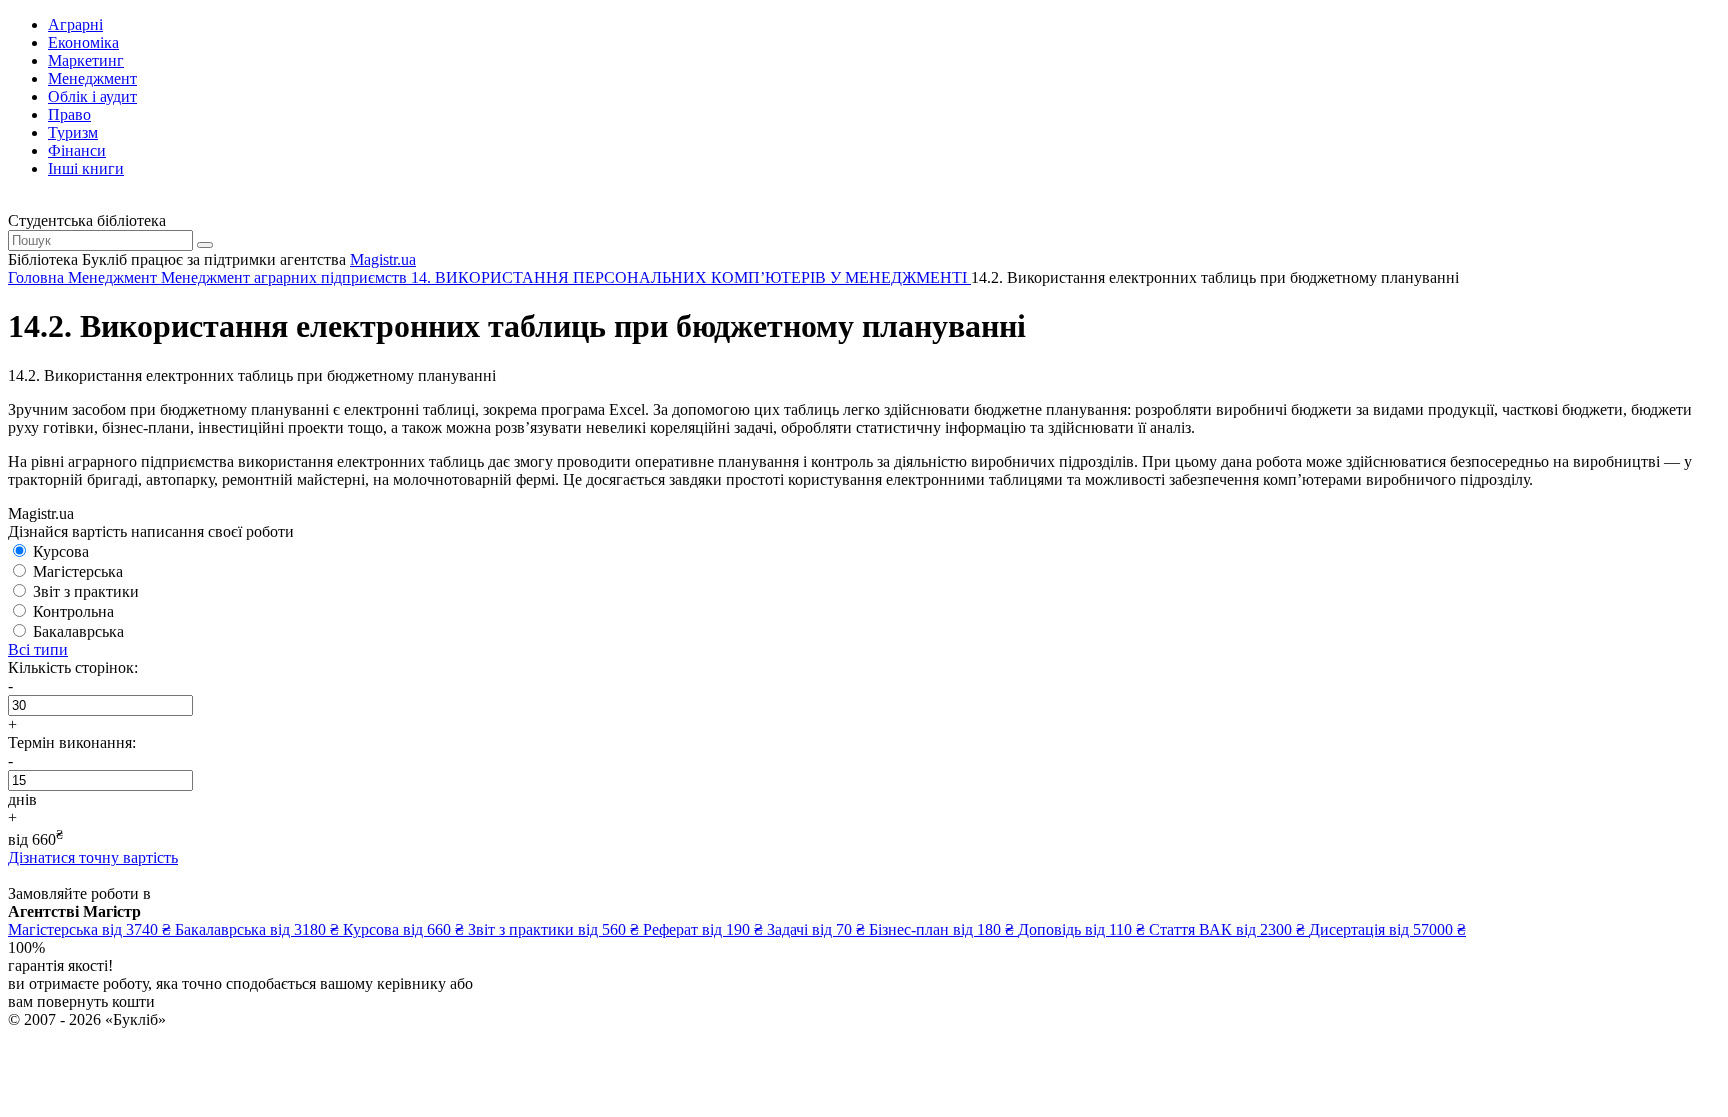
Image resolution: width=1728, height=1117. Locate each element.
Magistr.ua (383, 259)
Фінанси (77, 150)
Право (69, 114)
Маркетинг (86, 60)
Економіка (83, 42)
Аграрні (75, 24)
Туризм (73, 132)
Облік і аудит (92, 96)
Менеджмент (92, 78)
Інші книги (86, 168)
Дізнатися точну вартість (93, 857)
